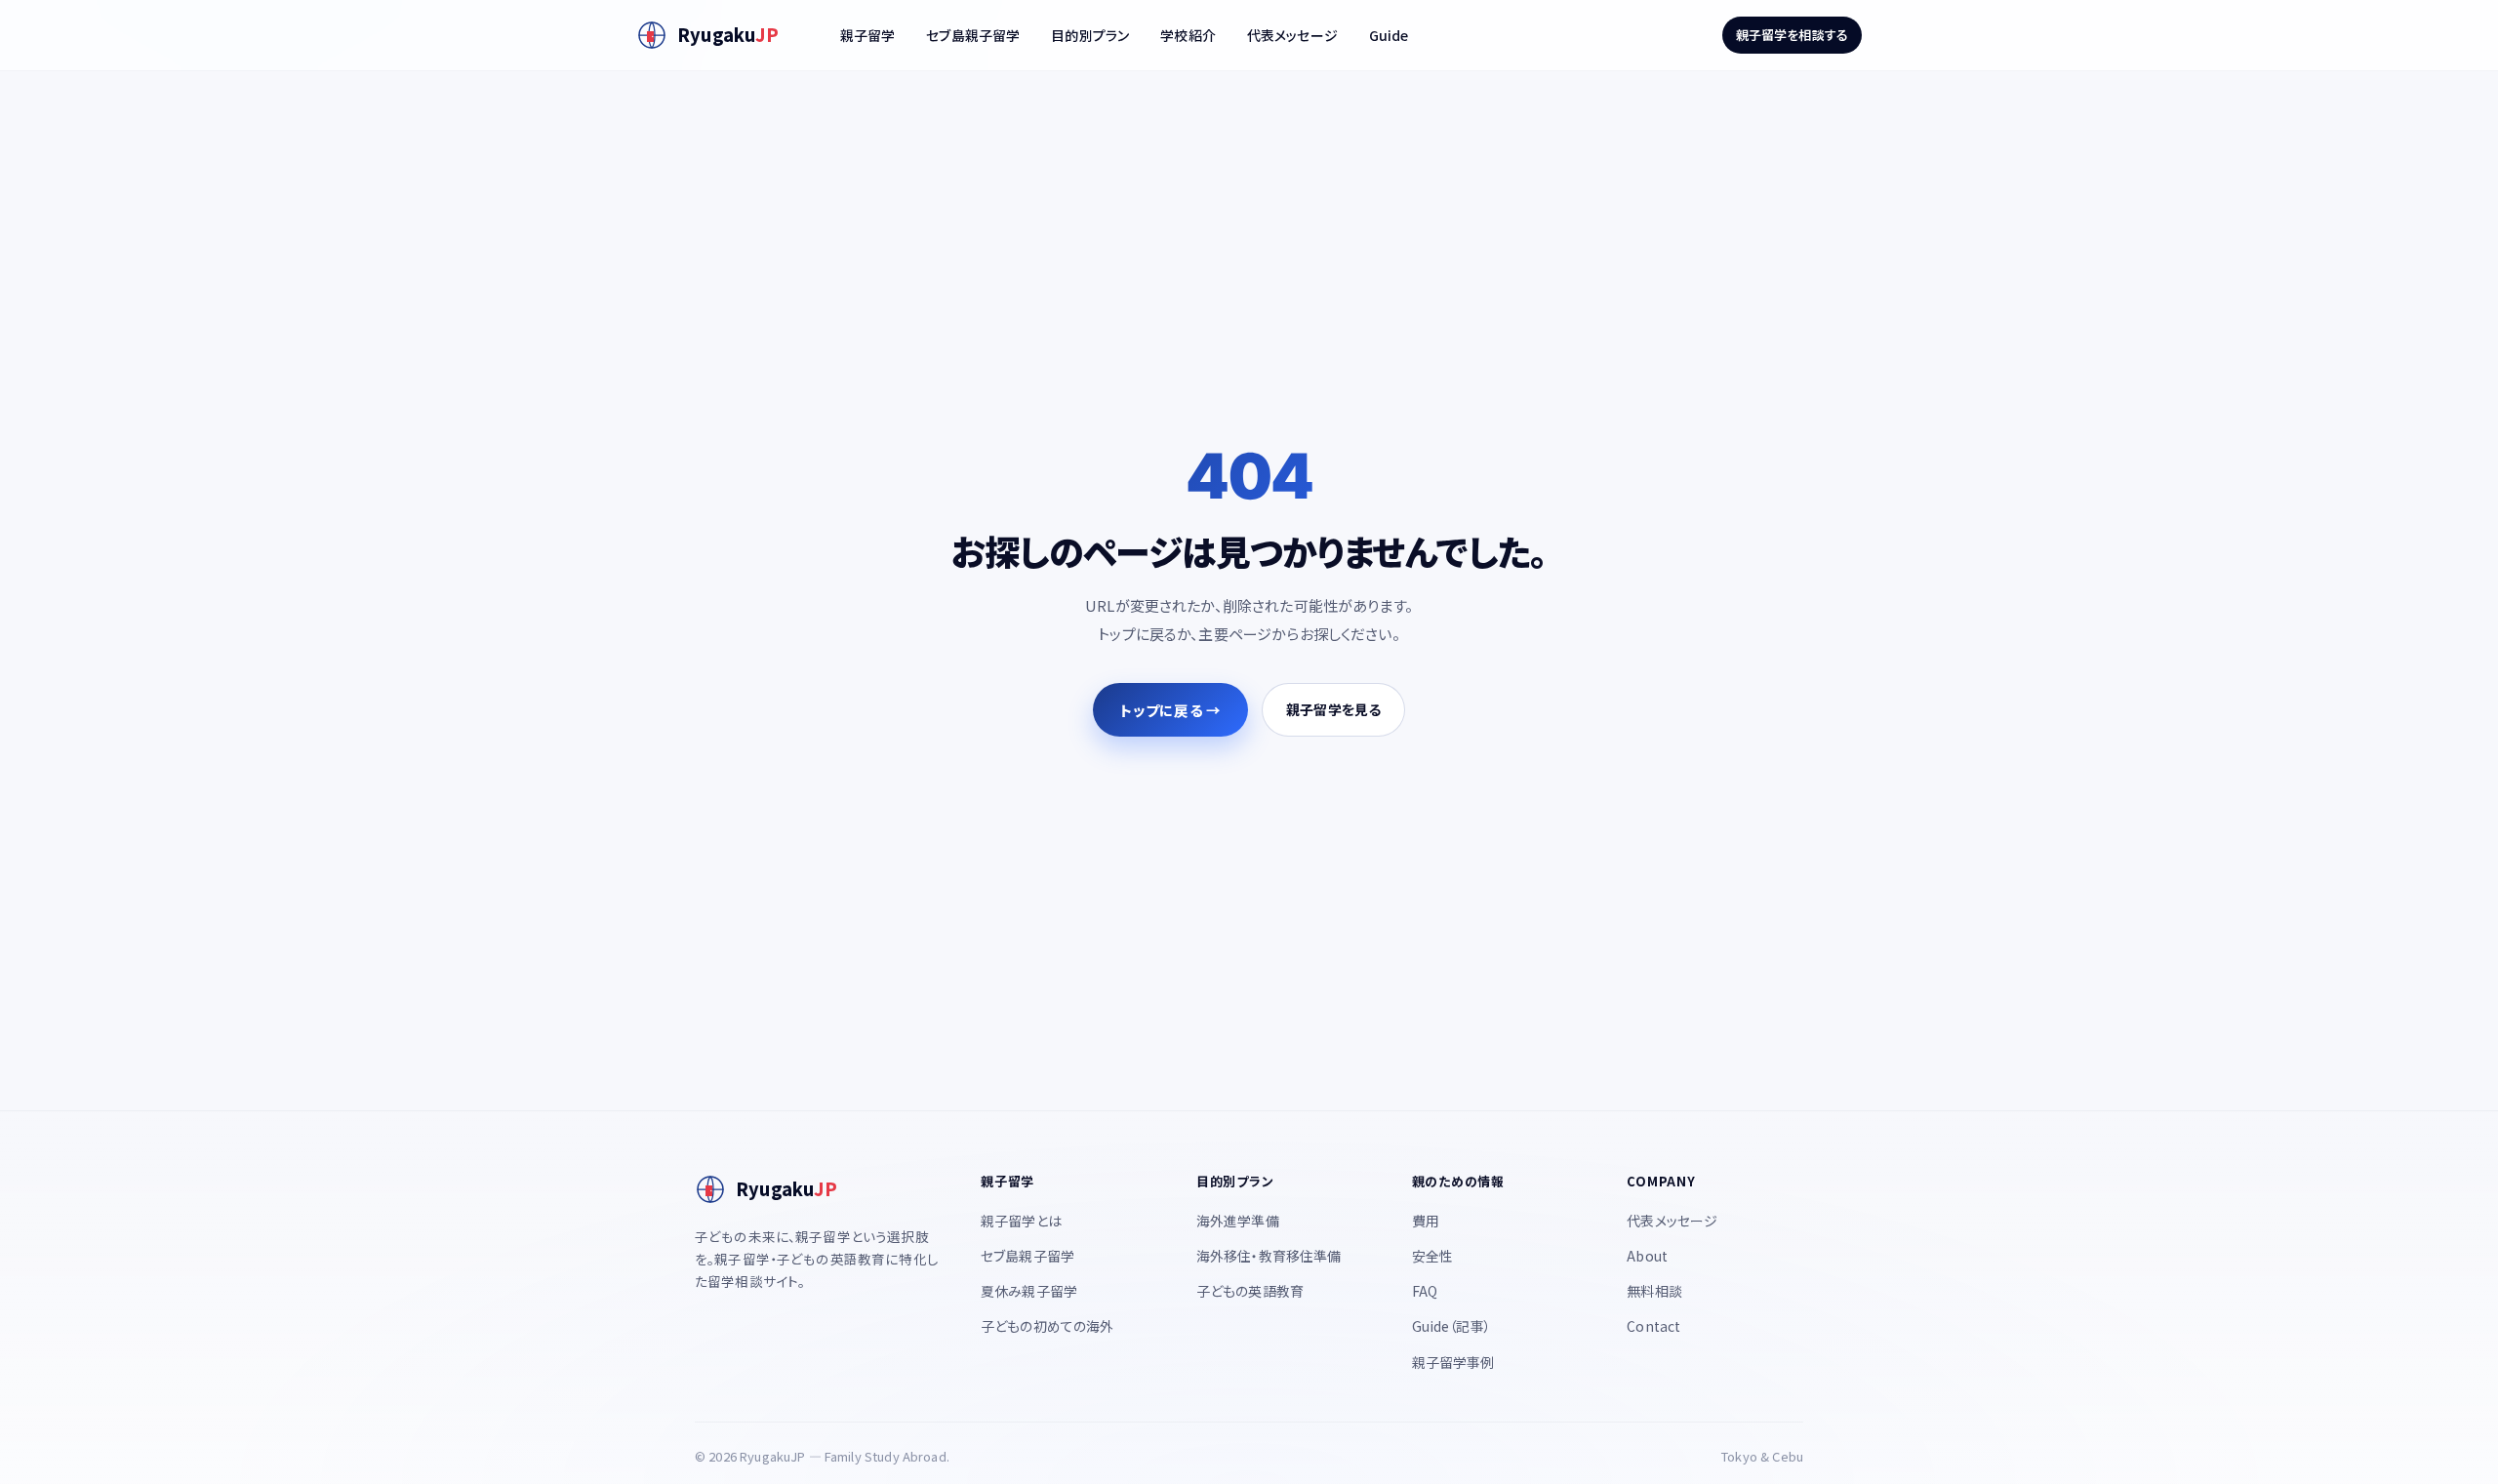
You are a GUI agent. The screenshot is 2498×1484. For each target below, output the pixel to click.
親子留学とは (1021, 1221)
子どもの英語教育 (1250, 1291)
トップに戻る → (1170, 710)
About (1647, 1256)
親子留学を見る (1333, 709)
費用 (1426, 1221)
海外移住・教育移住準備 (1269, 1256)
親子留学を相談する (1792, 35)
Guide (1389, 35)
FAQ (1425, 1291)
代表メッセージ (1292, 35)
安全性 (1432, 1256)
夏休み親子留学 (1029, 1291)
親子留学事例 (1453, 1362)
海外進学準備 (1238, 1221)
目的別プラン (1090, 35)
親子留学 (868, 35)
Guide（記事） (1451, 1326)
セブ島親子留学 (973, 35)
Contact (1653, 1326)
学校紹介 (1188, 35)
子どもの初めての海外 (1048, 1326)
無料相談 (1654, 1291)
